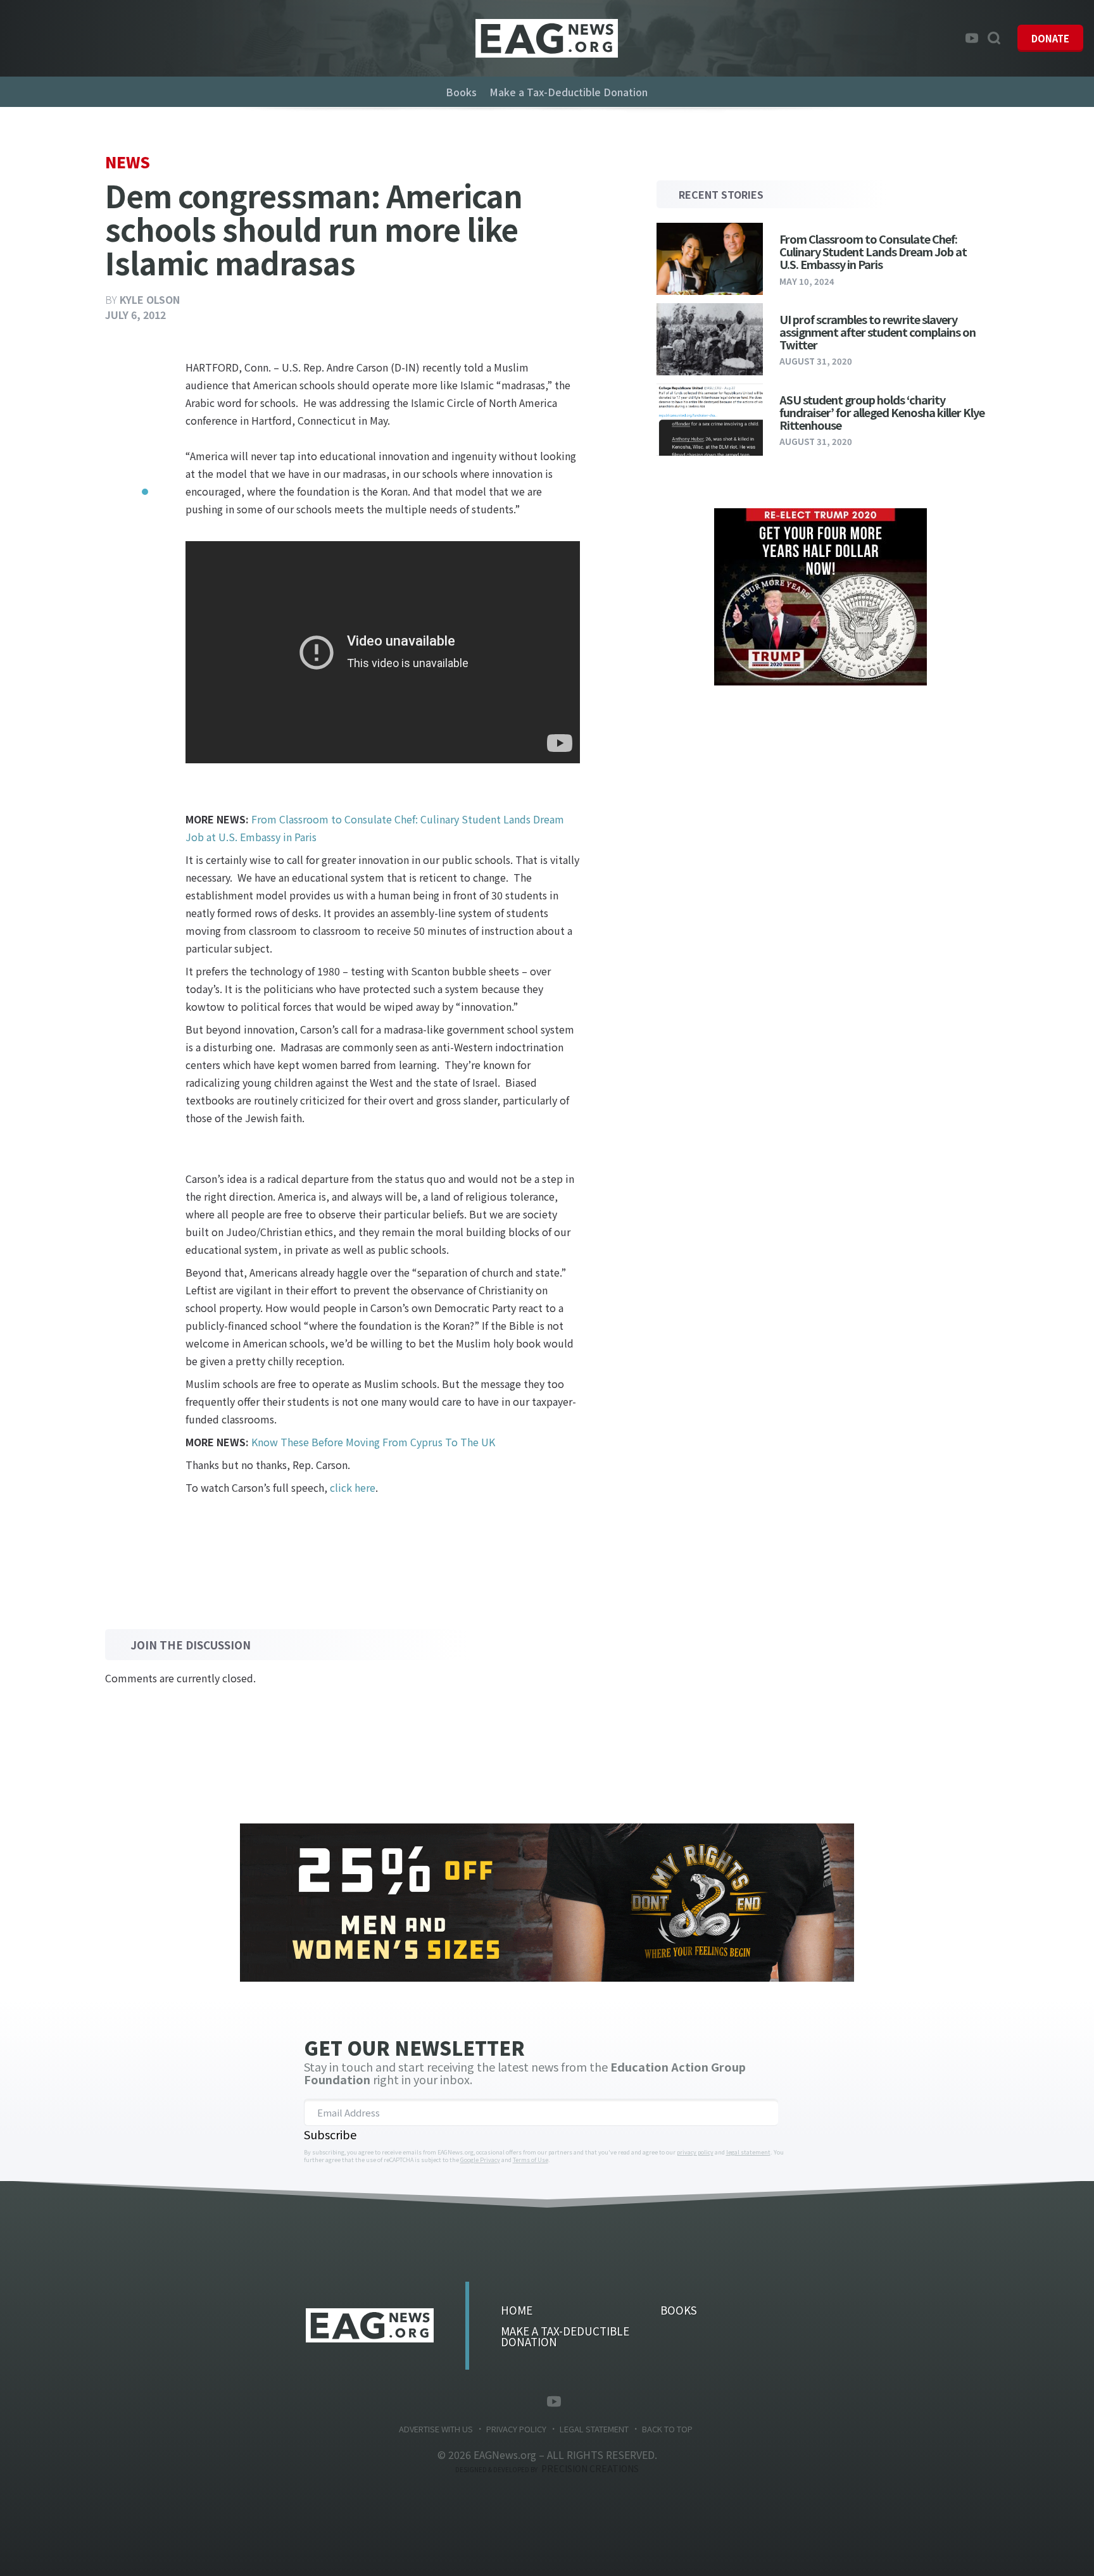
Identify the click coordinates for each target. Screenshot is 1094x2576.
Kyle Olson (150, 299)
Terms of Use (531, 2160)
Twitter (953, 38)
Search (994, 38)
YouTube (972, 38)
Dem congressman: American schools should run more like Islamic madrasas (547, 38)
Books (461, 92)
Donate (1050, 38)
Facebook (934, 38)
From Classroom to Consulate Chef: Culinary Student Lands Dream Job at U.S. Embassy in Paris (873, 251)
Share (137, 371)
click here (353, 1487)
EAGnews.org (370, 2325)
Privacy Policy (516, 2429)
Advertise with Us (436, 2429)
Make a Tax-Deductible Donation (569, 92)
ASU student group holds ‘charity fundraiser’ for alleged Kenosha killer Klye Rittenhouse (882, 412)
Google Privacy (480, 2160)
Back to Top (667, 2429)
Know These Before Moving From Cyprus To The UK (373, 1442)
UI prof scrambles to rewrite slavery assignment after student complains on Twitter (877, 332)
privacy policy (695, 2152)
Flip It (137, 472)
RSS (575, 2401)
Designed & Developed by (547, 2469)
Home (517, 2310)
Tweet (137, 396)
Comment (137, 497)
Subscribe (330, 2134)
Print (137, 523)
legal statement (748, 2152)
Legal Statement (594, 2429)
